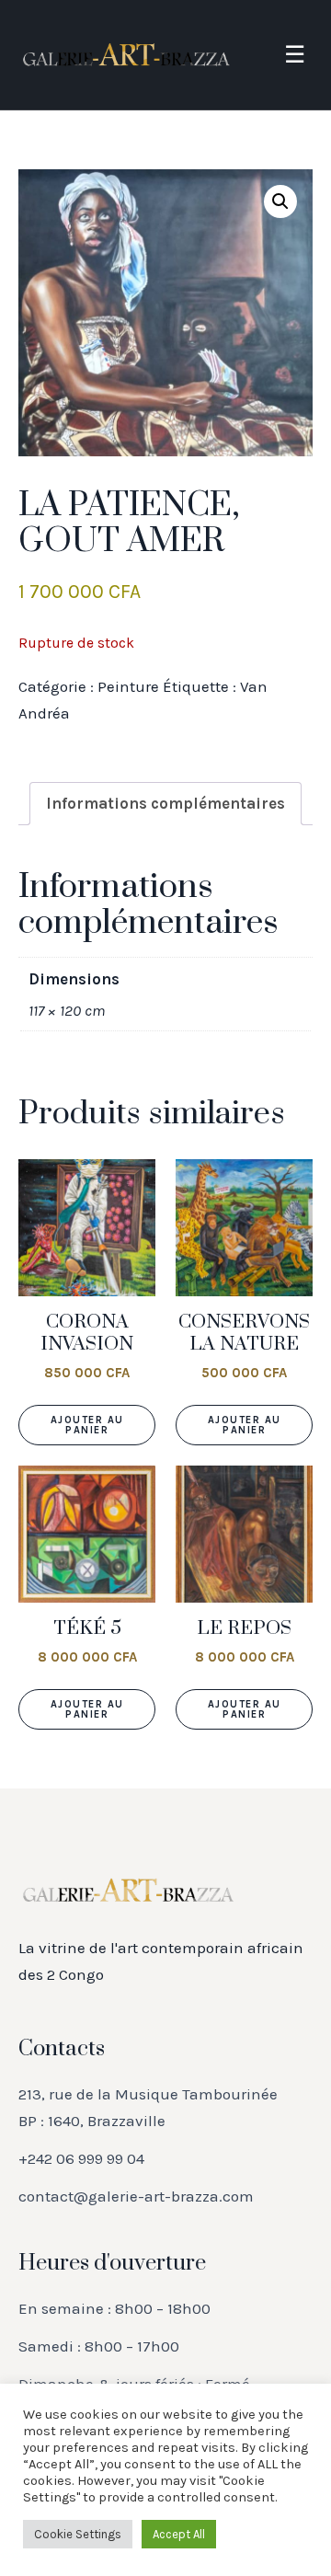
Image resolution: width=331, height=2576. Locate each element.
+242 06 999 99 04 (81, 2158)
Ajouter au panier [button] (87, 1425)
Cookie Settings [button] (78, 2534)
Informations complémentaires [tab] (165, 803)
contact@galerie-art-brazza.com (136, 2196)
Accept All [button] (179, 2534)
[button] (280, 201)
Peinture (128, 686)
